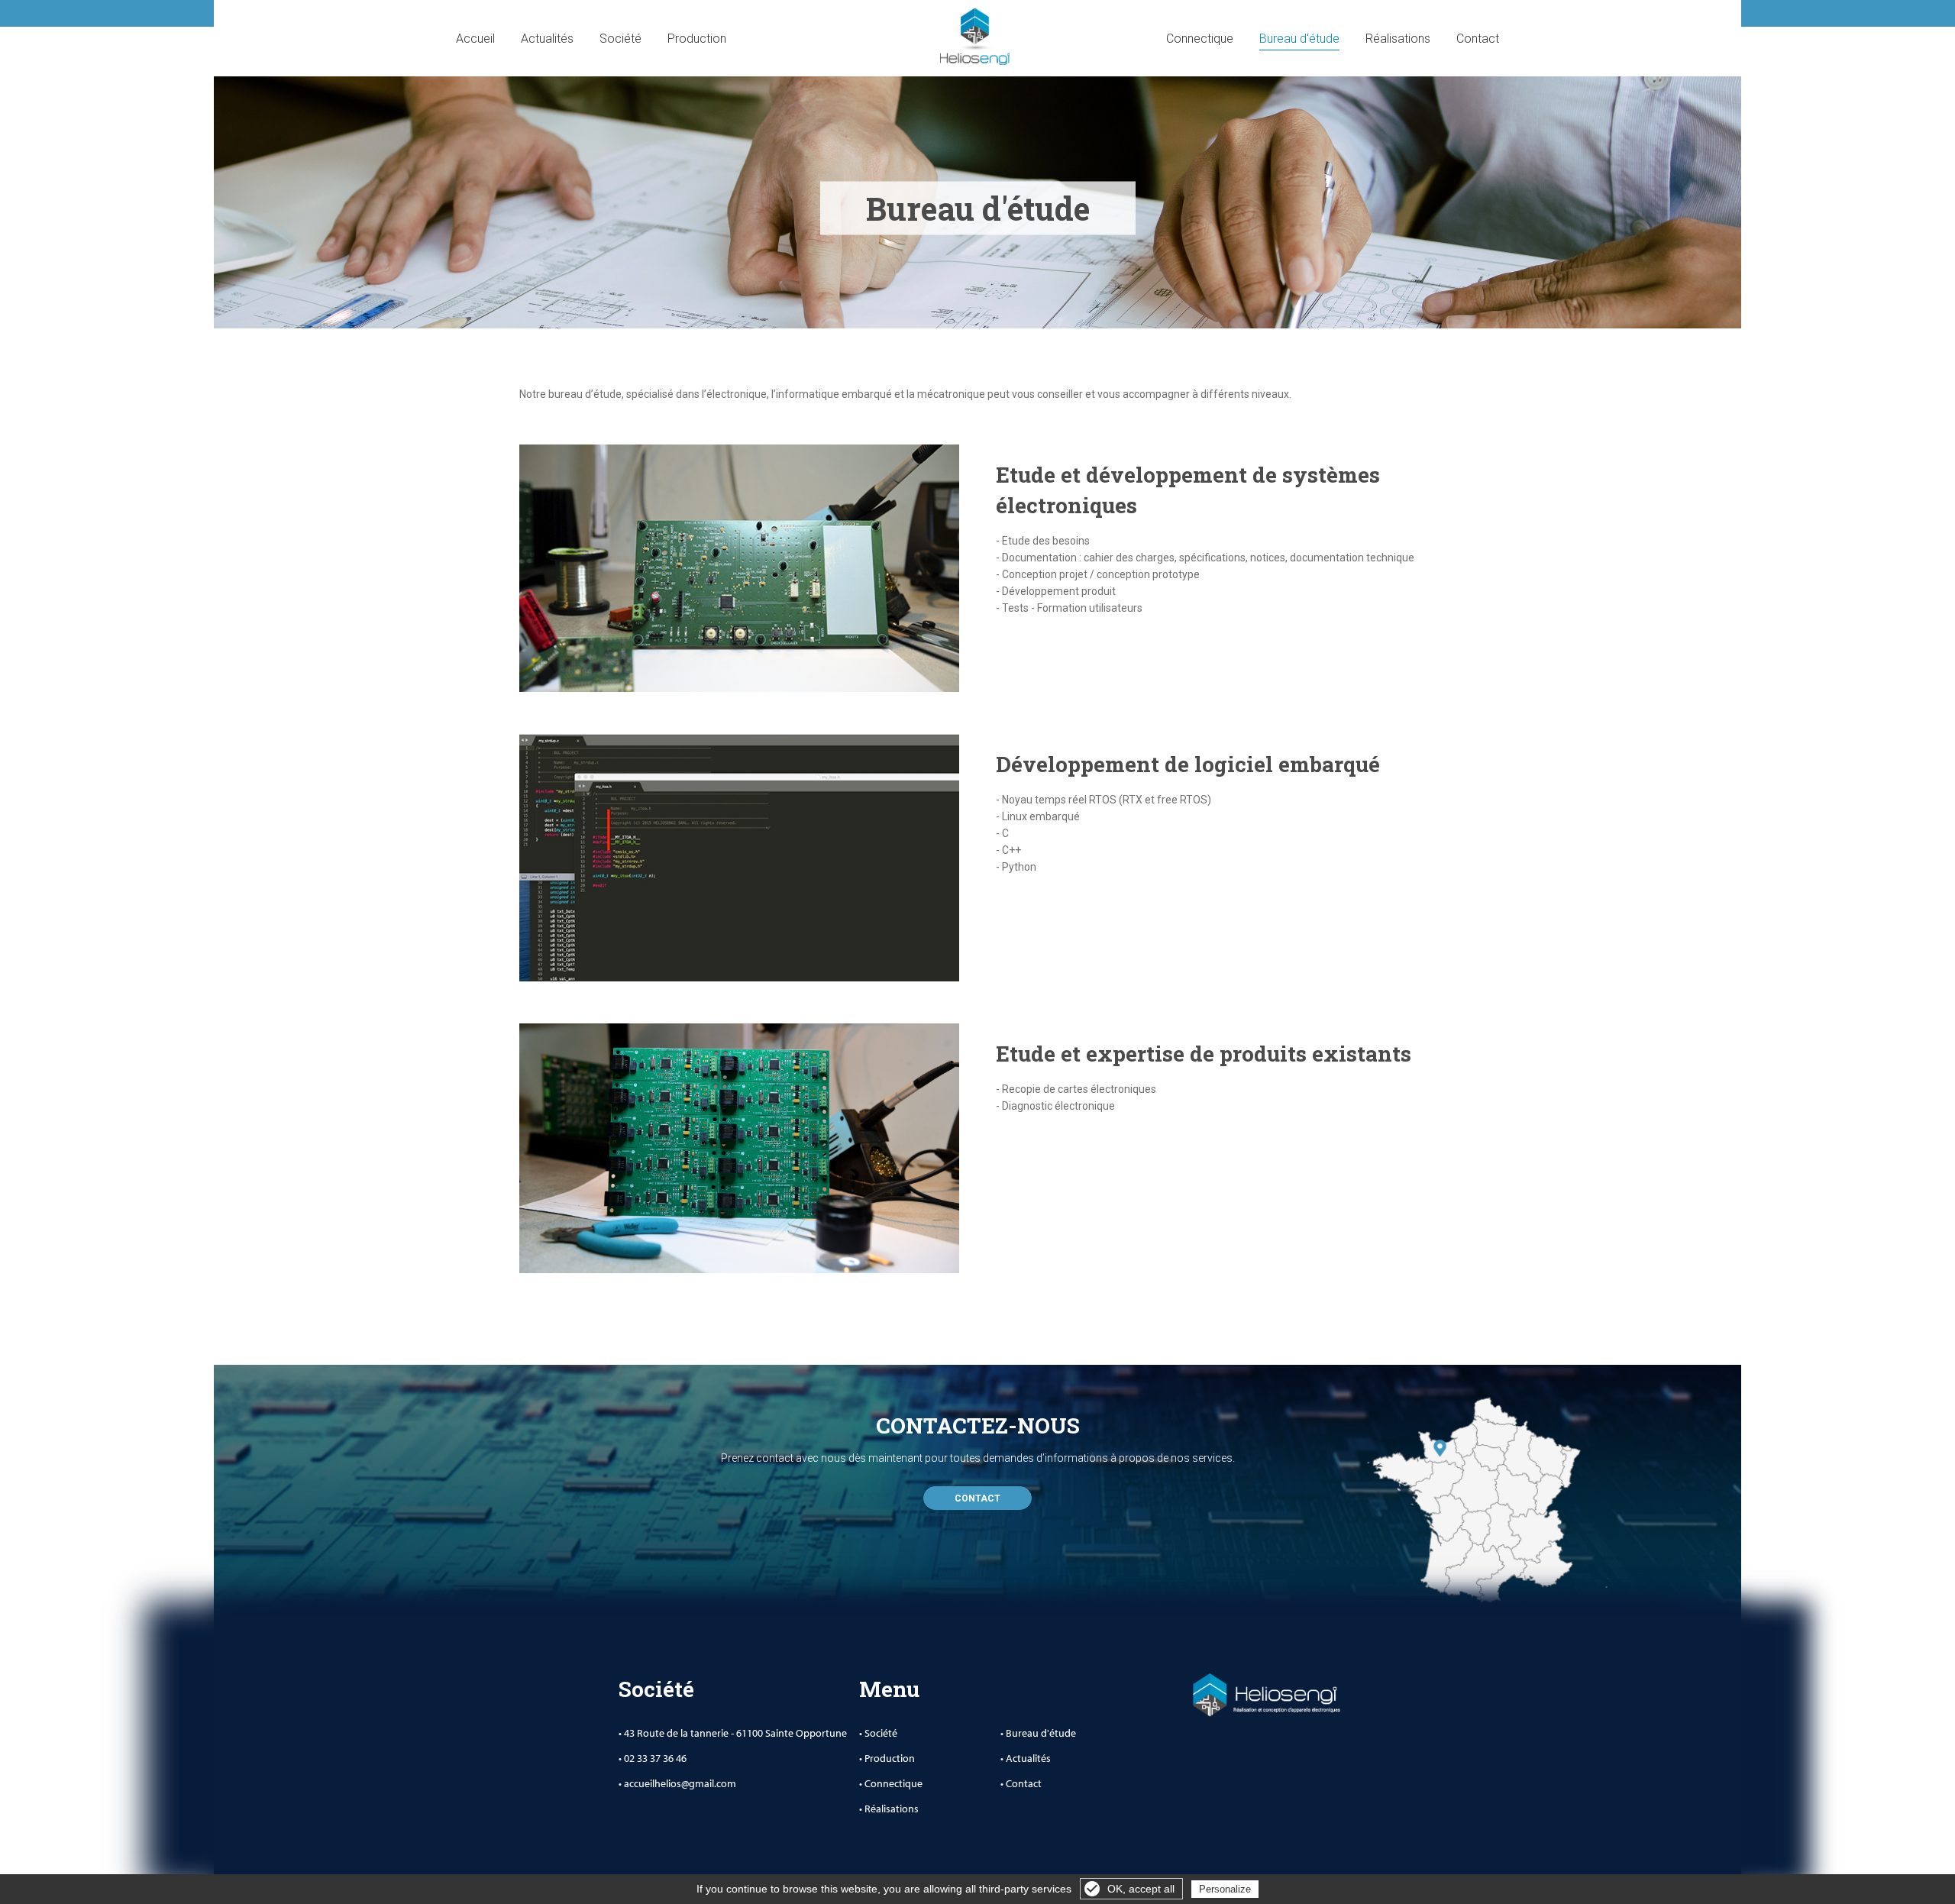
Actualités (547, 39)
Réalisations (1398, 39)
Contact (1478, 39)
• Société (878, 1733)
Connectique (1200, 39)
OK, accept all (1141, 1889)
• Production (887, 1758)
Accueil (475, 39)
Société (620, 39)
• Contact (1021, 1783)
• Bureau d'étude (1038, 1733)
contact (977, 1498)
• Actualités (1026, 1758)
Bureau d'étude (1299, 39)
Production (697, 39)
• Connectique (891, 1783)
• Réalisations (889, 1809)
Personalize (1225, 1889)
